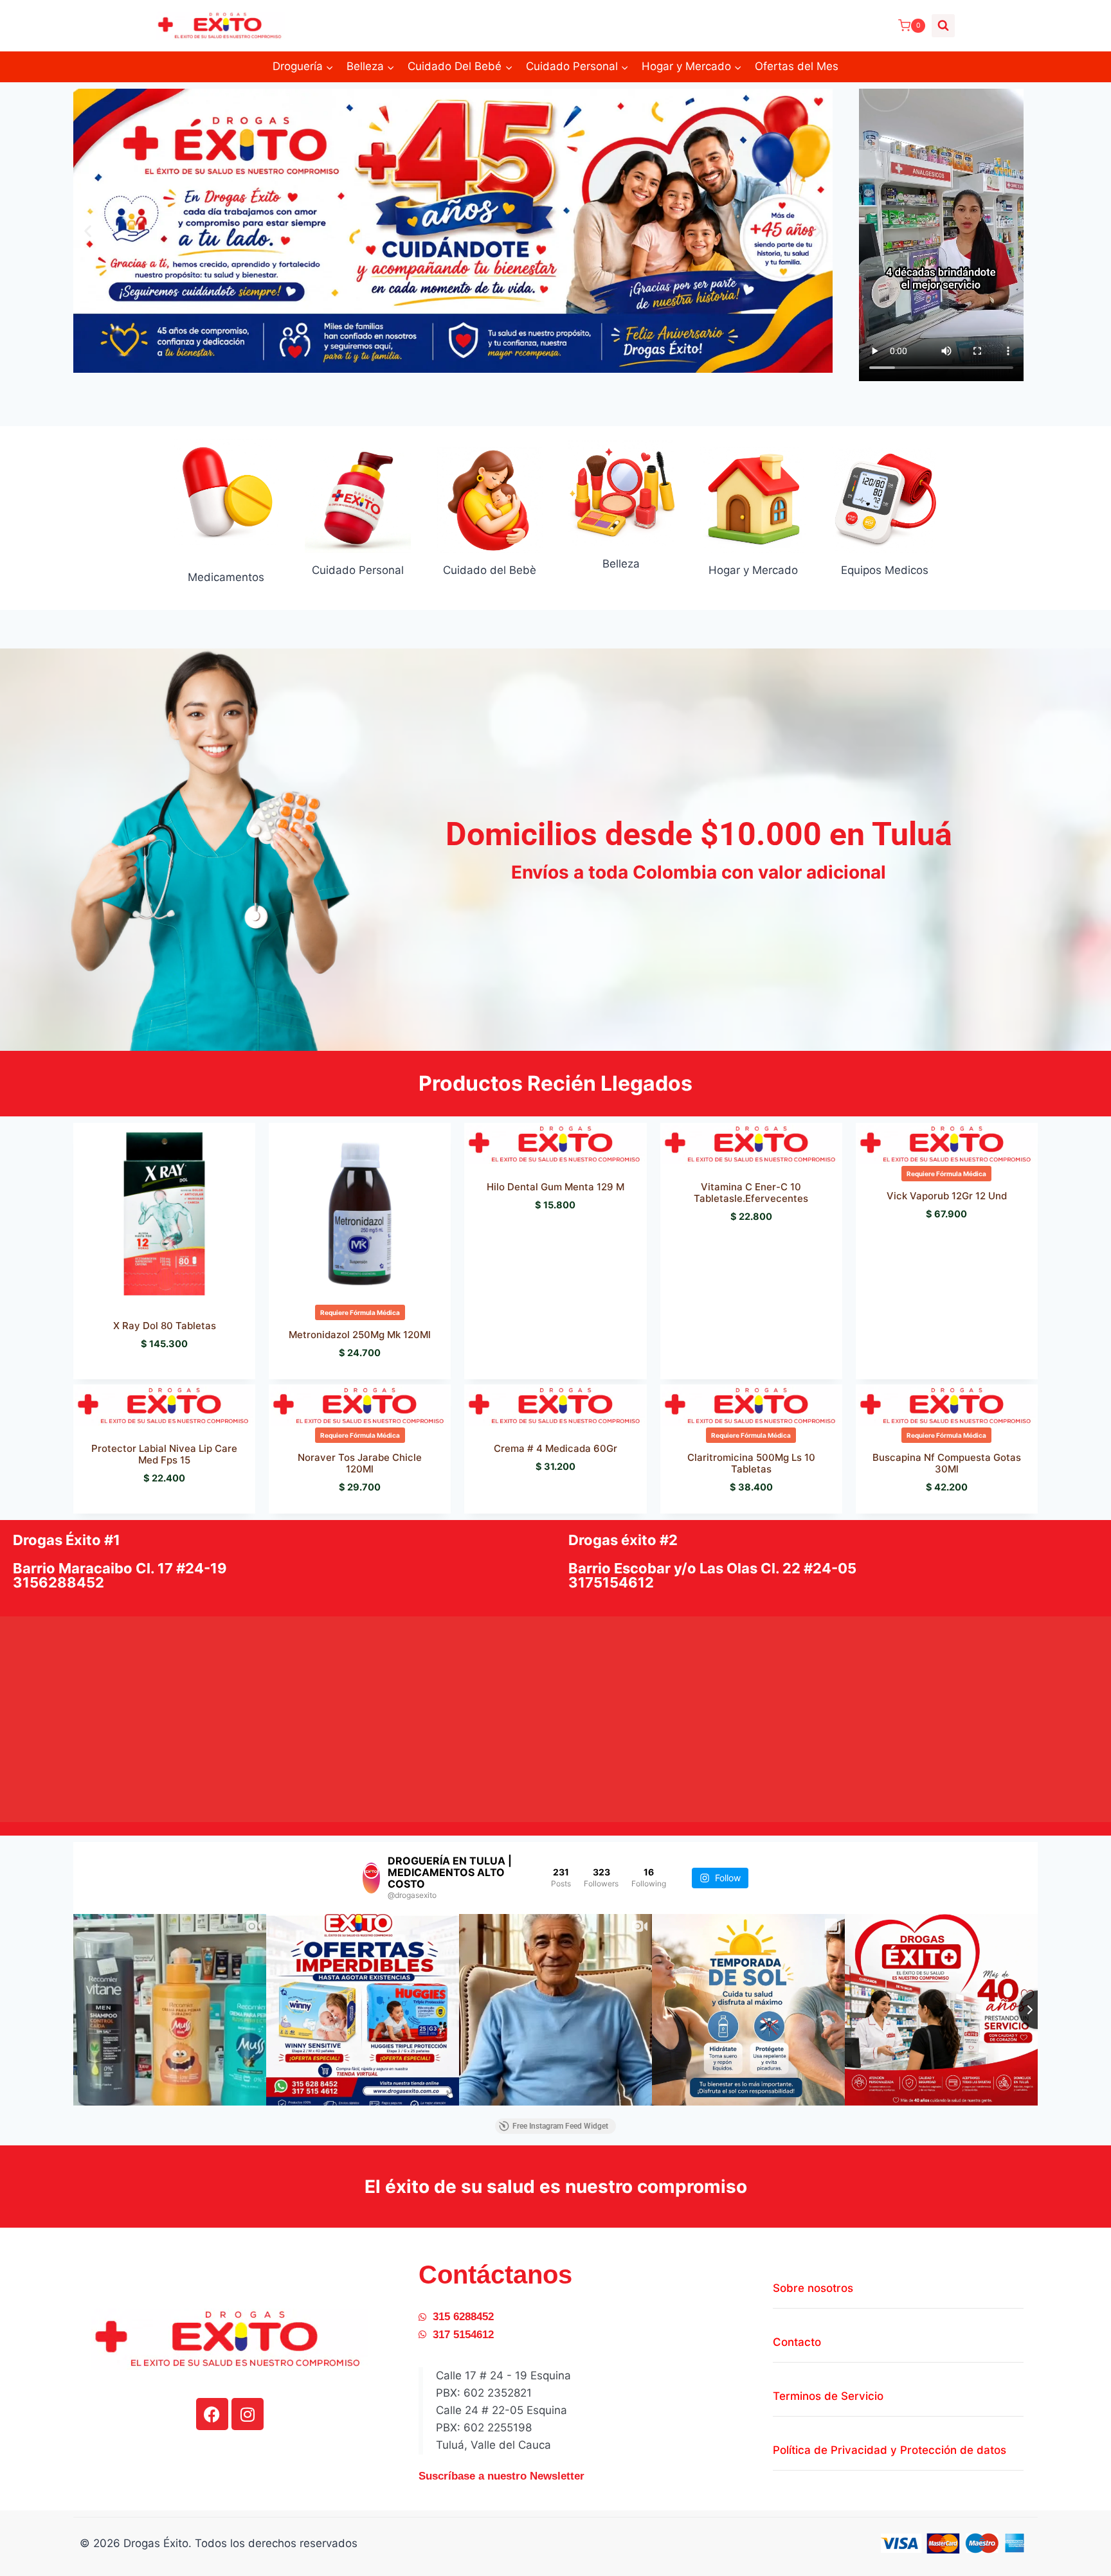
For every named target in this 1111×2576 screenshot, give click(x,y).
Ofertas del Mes (797, 66)
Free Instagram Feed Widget (560, 2126)
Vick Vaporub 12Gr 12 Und (947, 1196)
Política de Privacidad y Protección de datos (890, 2450)
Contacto (797, 2342)
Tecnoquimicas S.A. (341, 1508)
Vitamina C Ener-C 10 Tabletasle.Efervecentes (751, 1193)
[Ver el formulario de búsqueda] (943, 26)
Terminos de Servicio (828, 2396)
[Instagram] (248, 2414)
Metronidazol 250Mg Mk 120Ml (360, 1335)
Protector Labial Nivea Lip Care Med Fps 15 (164, 1454)
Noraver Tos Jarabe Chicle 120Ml (360, 1463)
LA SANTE (726, 1508)
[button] (88, 230)
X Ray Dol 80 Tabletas (165, 1326)
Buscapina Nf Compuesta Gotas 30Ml (947, 1463)
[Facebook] (212, 2414)
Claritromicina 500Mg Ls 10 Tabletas (751, 1463)
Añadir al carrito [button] (558, 1244)
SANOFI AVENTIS (921, 1508)
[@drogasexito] (371, 1878)
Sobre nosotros (813, 2288)
